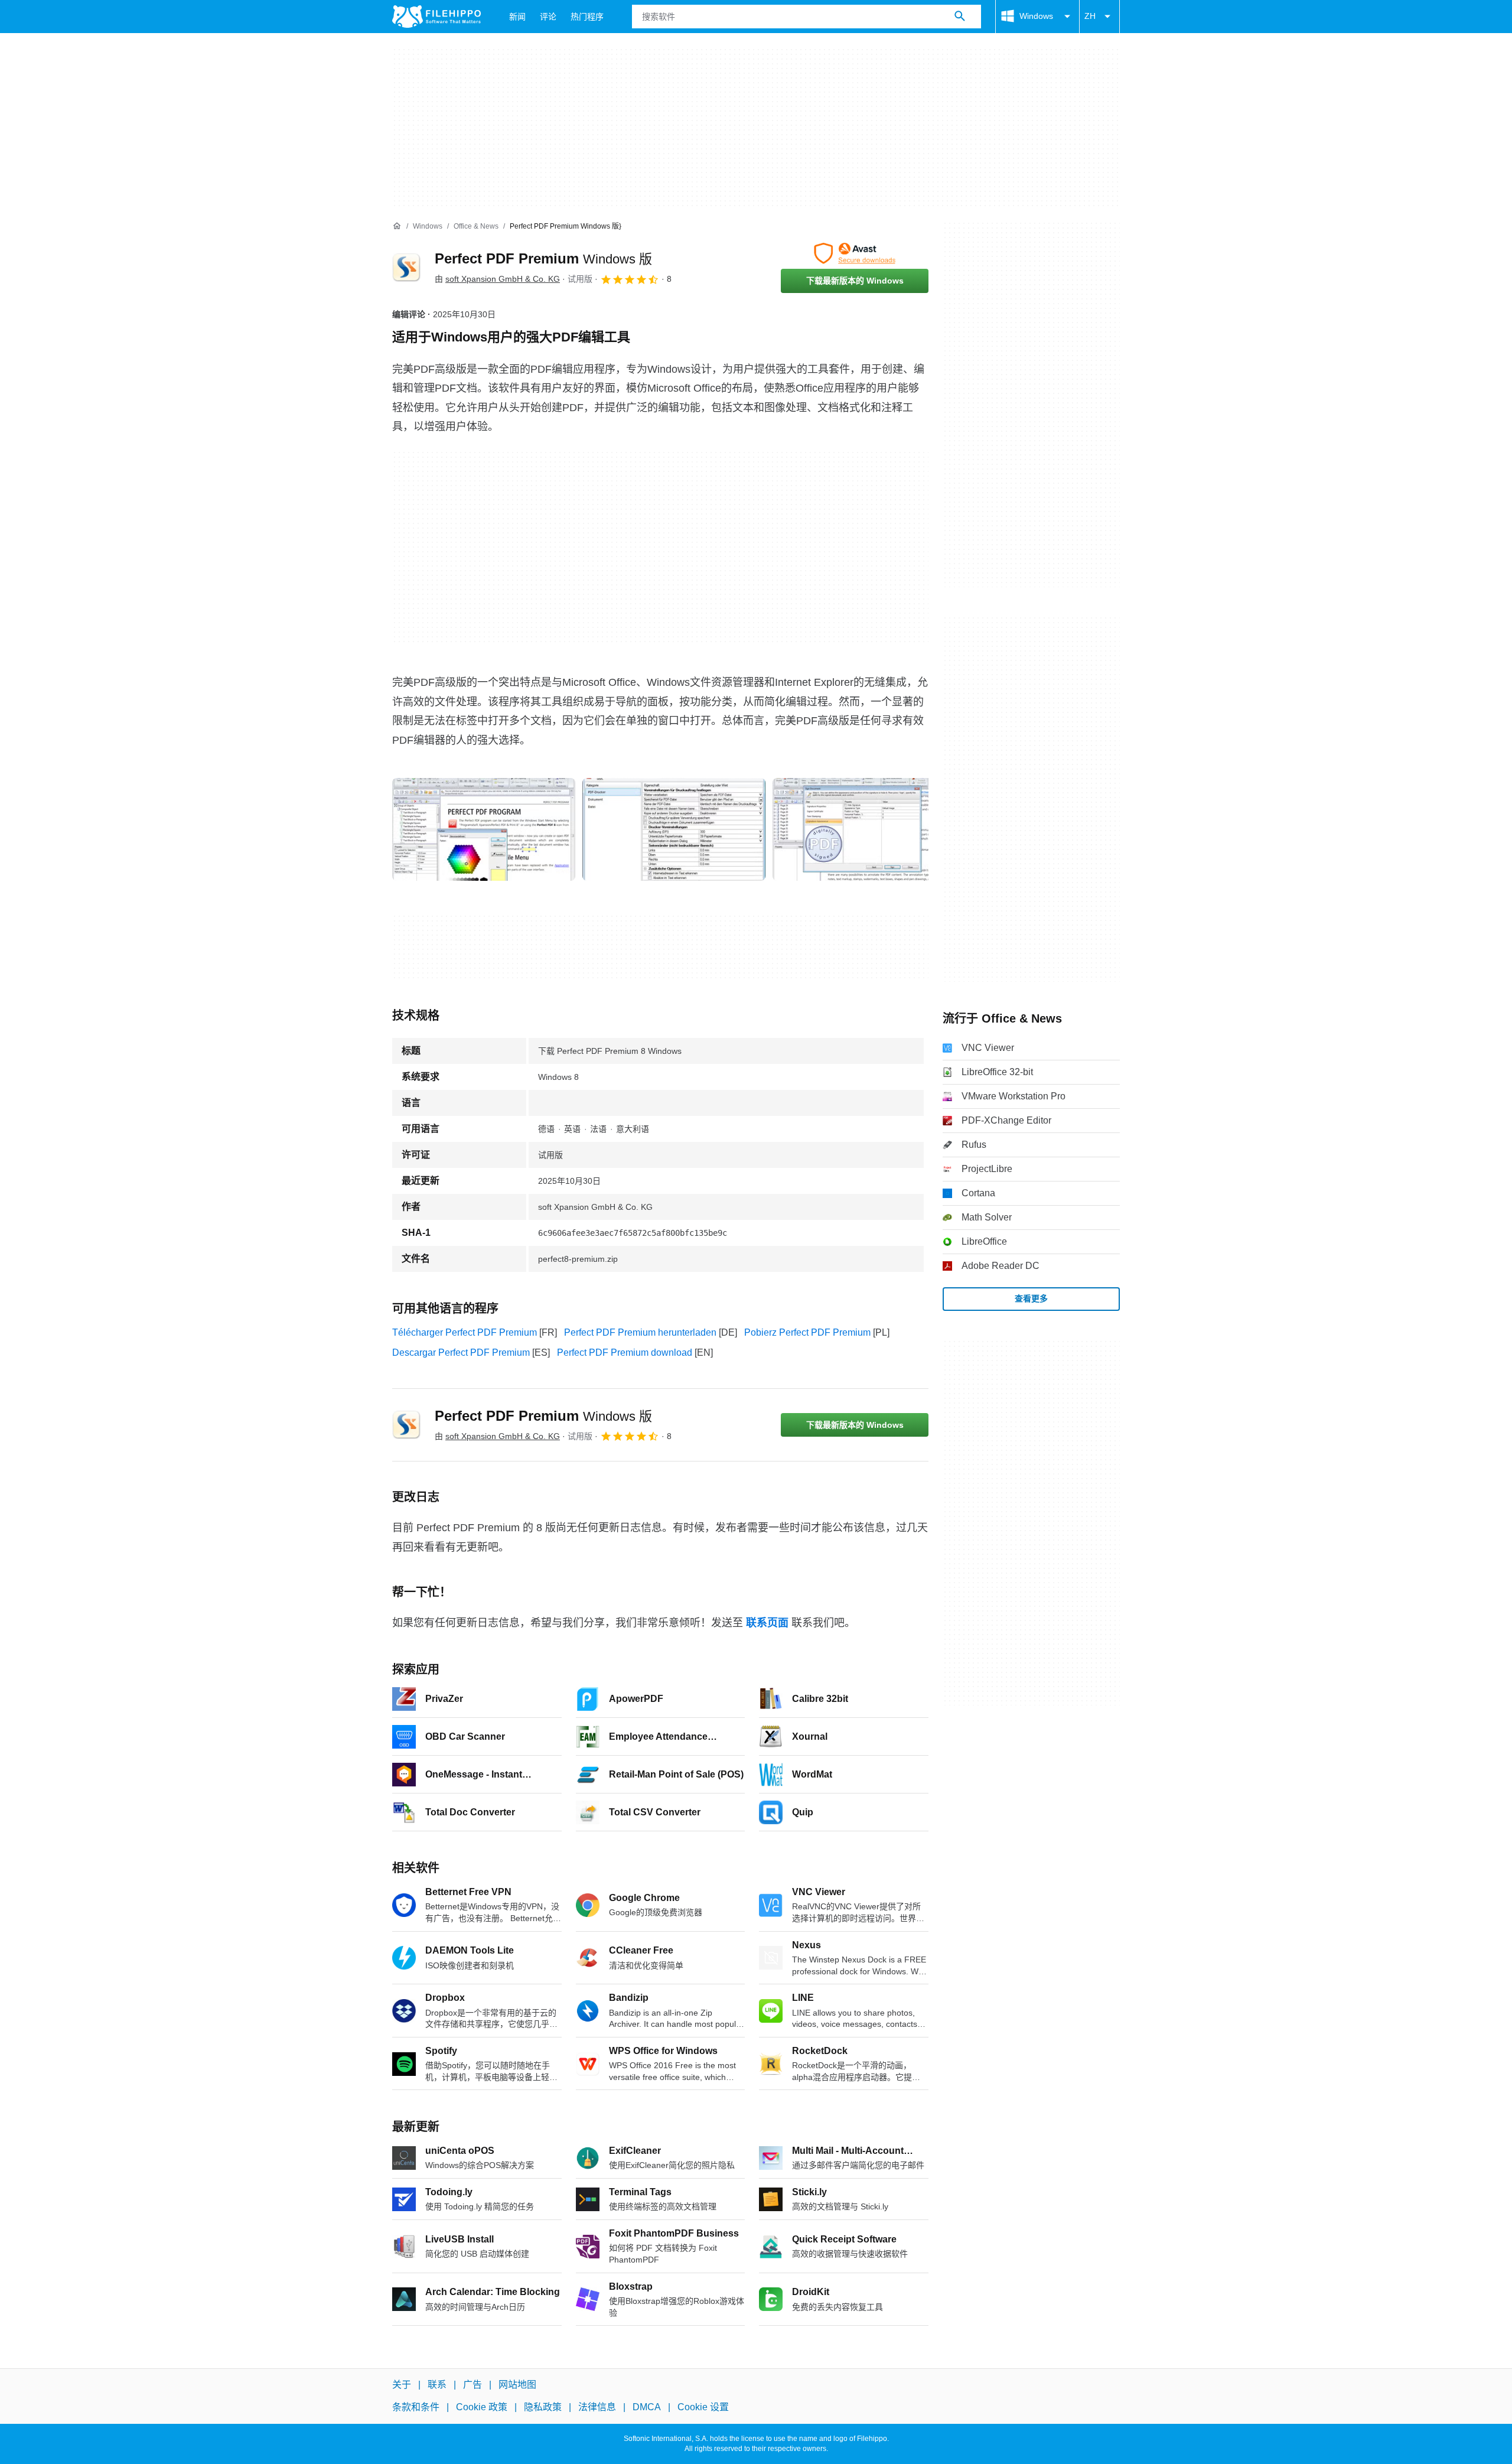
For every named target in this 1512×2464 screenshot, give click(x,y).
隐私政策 (543, 2407)
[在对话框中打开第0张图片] (484, 829)
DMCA (647, 2407)
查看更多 (1031, 1298)
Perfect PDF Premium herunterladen (640, 1332)
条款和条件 (416, 2407)
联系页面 (767, 1623)
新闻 (517, 17)
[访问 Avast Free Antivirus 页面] (855, 253)
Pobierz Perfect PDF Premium (807, 1332)
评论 (548, 17)
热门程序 (587, 17)
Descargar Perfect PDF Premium (461, 1353)
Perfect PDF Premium (543, 258)
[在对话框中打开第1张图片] (674, 829)
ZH (1090, 16)
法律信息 (597, 2407)
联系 (437, 2385)
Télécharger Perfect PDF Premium (465, 1332)
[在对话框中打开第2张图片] (864, 829)
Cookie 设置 (703, 2407)
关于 (402, 2385)
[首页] (397, 226)
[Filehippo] (436, 17)
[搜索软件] (960, 17)
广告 (472, 2385)
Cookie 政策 (482, 2407)
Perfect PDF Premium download (625, 1353)
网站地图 (517, 2385)
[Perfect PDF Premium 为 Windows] (406, 268)
